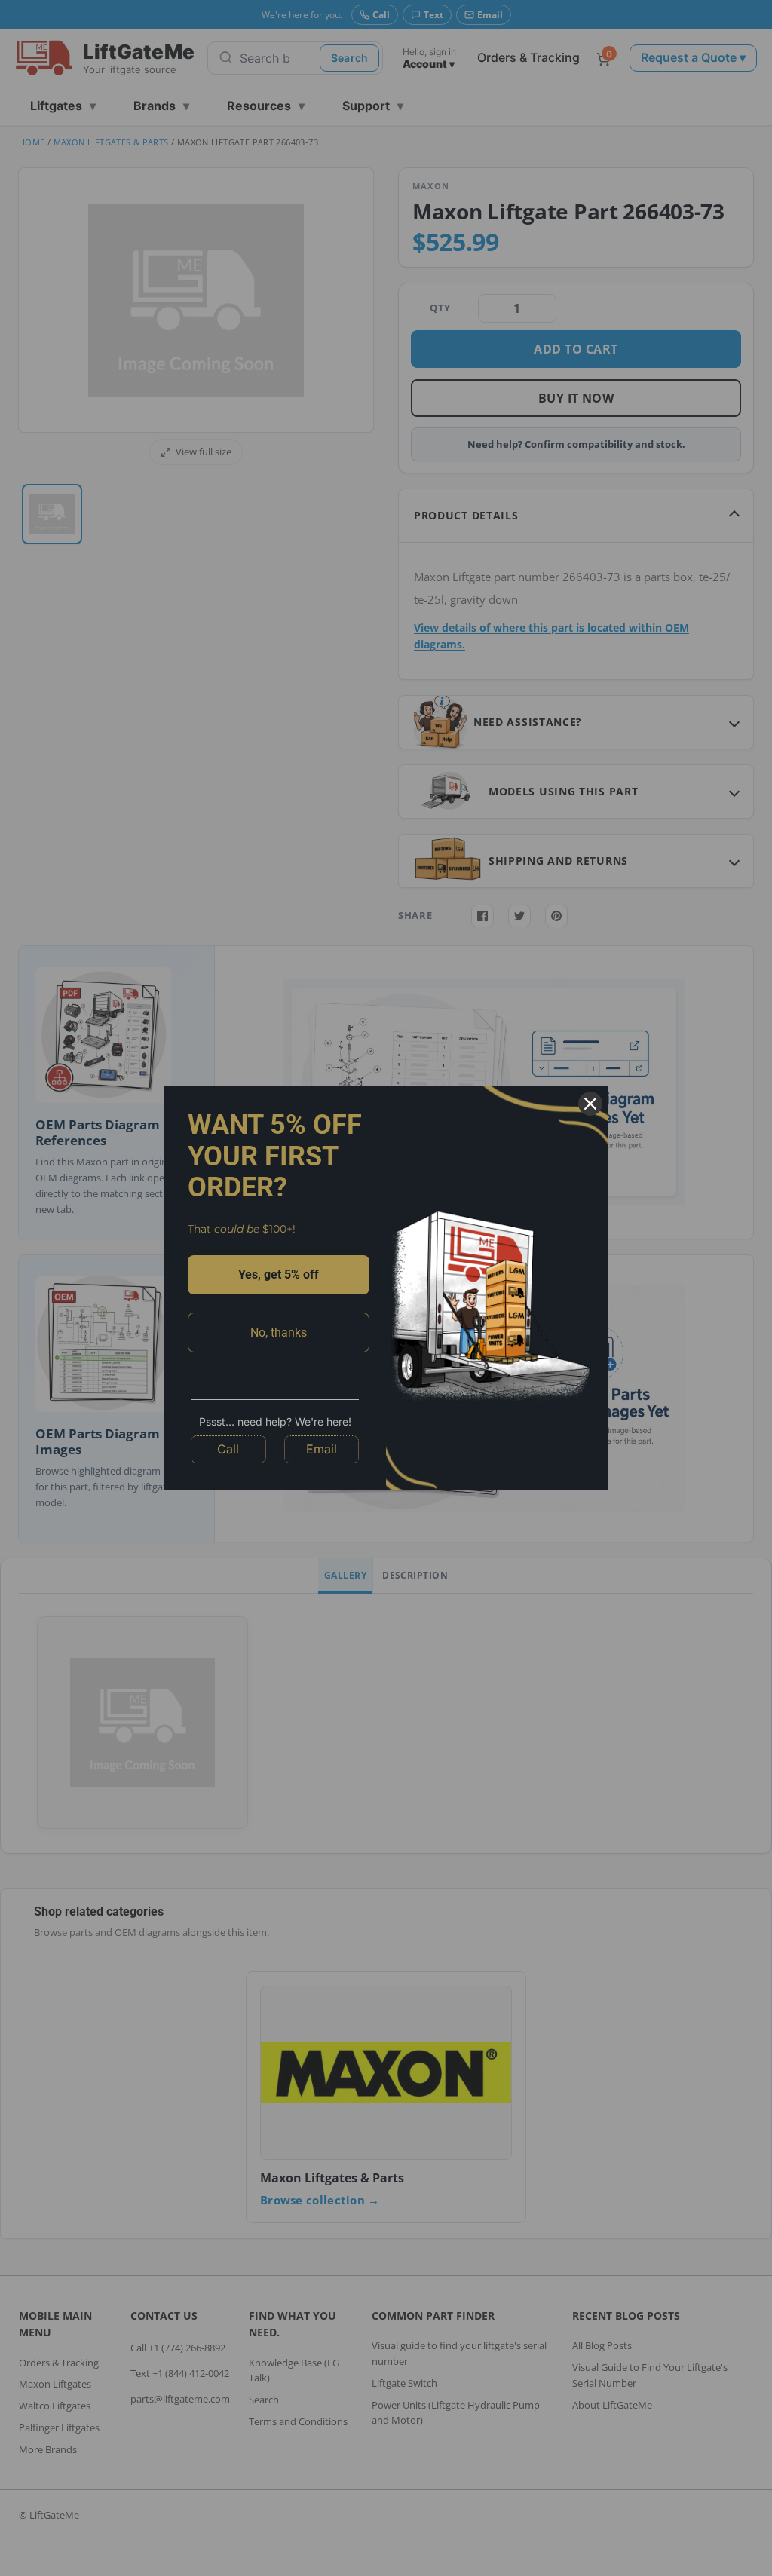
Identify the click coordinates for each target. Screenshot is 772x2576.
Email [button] (322, 1449)
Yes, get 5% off (279, 1274)
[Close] (590, 1104)
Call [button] (228, 1449)
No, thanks (279, 1332)
